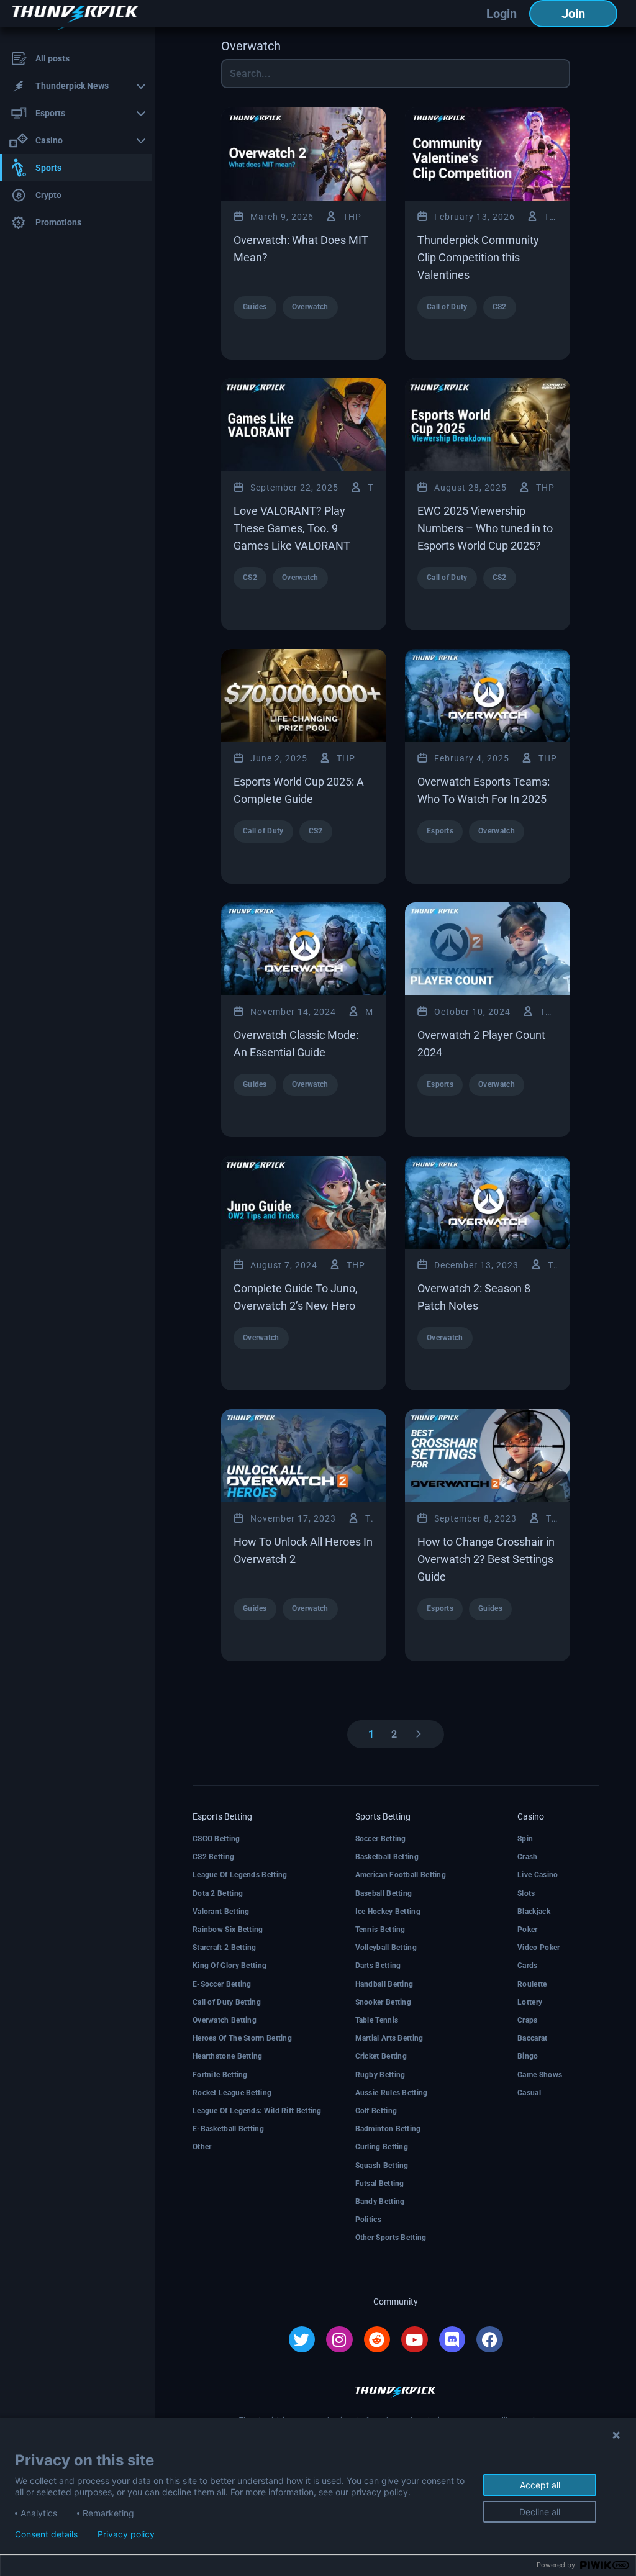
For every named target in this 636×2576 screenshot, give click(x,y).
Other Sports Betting (391, 2238)
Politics (368, 2220)
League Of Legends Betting (240, 1875)
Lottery (530, 2002)
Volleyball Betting (386, 1948)
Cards (528, 1966)
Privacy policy (126, 2534)
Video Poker (538, 1948)
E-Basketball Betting (228, 2129)
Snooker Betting (384, 2002)
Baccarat (532, 2038)
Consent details (46, 2534)
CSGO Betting (216, 1839)
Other (202, 2147)
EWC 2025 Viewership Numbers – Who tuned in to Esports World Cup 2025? (485, 528)
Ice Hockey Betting (388, 1912)
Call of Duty (447, 307)
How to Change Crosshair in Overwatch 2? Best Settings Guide (486, 1559)
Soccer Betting (381, 1839)
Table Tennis (377, 2020)
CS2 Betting (213, 1857)
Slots (526, 1893)
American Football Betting (401, 1875)
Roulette (532, 1984)
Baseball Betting (384, 1893)
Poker (528, 1930)
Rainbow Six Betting (228, 1930)
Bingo (528, 2056)
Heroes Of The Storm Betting (242, 2038)
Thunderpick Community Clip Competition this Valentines (478, 257)
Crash (528, 1857)
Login (502, 14)
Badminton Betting (388, 2129)
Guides (255, 307)
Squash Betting (382, 2166)
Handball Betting (384, 1984)
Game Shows (540, 2075)
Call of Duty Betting (227, 2002)
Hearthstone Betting (228, 2056)
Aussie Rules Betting (392, 2093)
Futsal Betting (380, 2184)
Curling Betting (382, 2147)
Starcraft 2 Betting (225, 1948)
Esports (440, 831)
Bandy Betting (380, 2202)
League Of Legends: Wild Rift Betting (257, 2111)
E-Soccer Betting (222, 1984)
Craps (528, 2020)
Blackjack (534, 1912)
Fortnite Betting (220, 2075)
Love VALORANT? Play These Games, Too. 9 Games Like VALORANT (292, 528)
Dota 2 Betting (218, 1893)
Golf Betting (376, 2111)
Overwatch (310, 307)
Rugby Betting (380, 2075)
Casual (529, 2093)
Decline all (540, 2512)
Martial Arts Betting (389, 2038)
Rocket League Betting (232, 2093)
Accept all (540, 2485)
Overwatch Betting (225, 2020)
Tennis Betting (380, 1930)
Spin (525, 1839)
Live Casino (538, 1875)
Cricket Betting (381, 2056)
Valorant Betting (221, 1912)
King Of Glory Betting (229, 1966)
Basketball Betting (387, 1857)
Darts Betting (378, 1966)
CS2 (500, 307)
